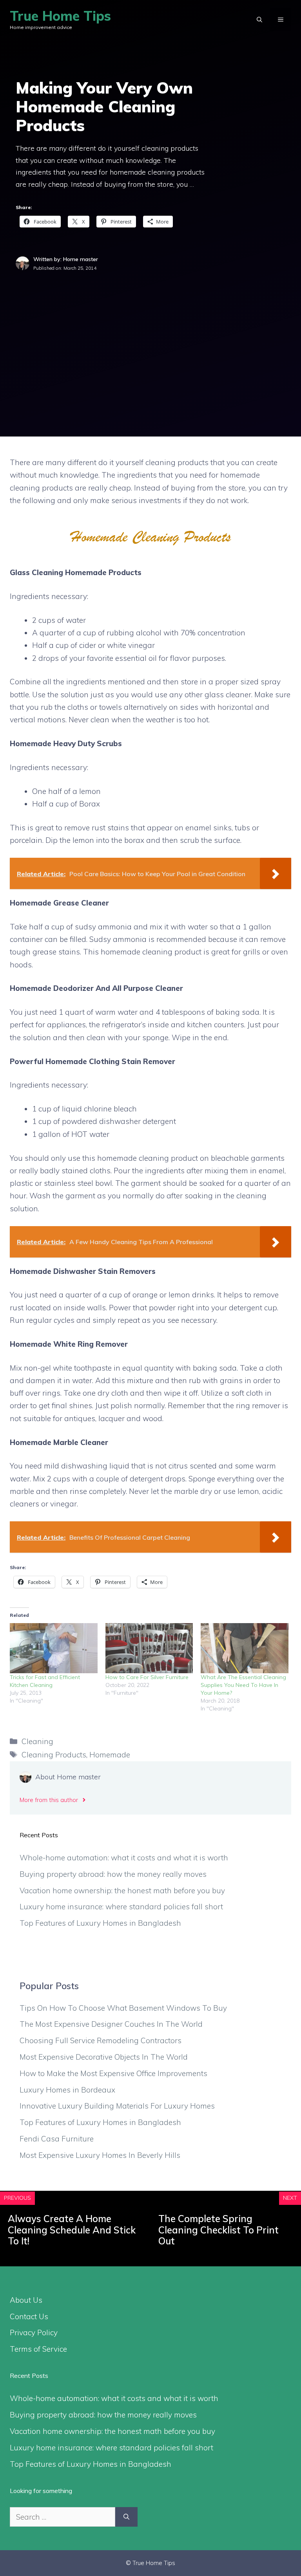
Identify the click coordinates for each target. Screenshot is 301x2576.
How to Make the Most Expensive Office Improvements (113, 2073)
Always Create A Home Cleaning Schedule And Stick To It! (72, 2230)
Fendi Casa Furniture (57, 2139)
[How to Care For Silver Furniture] (149, 1648)
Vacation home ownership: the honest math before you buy (122, 1891)
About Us (26, 2300)
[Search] (126, 2517)
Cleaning (37, 1741)
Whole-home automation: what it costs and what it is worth (124, 1858)
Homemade (110, 1755)
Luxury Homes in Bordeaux (67, 2090)
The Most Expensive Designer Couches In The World (111, 2024)
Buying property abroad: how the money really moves (113, 1874)
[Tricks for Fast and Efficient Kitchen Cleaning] (54, 1648)
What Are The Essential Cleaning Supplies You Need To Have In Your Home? (243, 1685)
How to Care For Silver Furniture (147, 1677)
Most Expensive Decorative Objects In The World (104, 2057)
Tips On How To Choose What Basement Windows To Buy (123, 2008)
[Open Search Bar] (259, 20)
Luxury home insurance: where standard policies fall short (121, 1907)
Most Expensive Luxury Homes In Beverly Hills (100, 2155)
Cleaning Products (54, 1755)
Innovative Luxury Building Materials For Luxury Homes (117, 2106)
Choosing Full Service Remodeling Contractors (101, 2040)
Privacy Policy (34, 2332)
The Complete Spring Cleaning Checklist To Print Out (218, 2230)
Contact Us (29, 2316)
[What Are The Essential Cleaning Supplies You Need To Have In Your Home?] (245, 1648)
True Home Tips (60, 16)
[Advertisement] (150, 331)
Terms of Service (38, 2349)
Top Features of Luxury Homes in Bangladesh (100, 1923)
